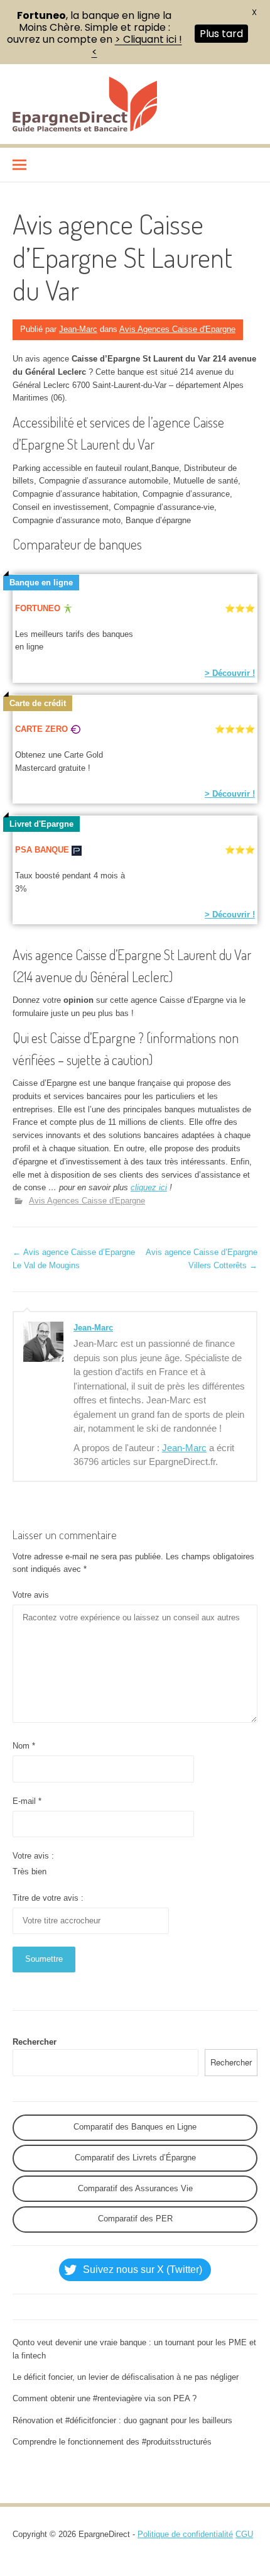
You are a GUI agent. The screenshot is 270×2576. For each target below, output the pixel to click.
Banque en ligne (41, 583)
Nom (24, 1746)
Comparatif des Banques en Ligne (135, 2127)
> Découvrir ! (230, 673)
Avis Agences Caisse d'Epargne (177, 329)
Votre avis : (33, 1856)
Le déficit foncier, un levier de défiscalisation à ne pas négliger (126, 2377)
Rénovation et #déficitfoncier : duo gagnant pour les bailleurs (122, 2420)
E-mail (27, 1801)
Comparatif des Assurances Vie (135, 2188)
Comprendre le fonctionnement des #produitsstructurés (112, 2442)
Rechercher (35, 2042)
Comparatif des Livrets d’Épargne (135, 2158)
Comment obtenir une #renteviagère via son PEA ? (105, 2398)
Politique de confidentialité (185, 2534)
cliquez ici (149, 1187)
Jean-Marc (78, 329)
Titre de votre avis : (48, 1898)
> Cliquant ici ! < (137, 45)
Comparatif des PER (135, 2219)
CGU (244, 2534)
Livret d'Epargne (41, 824)
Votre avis (31, 1595)
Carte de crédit (38, 703)
